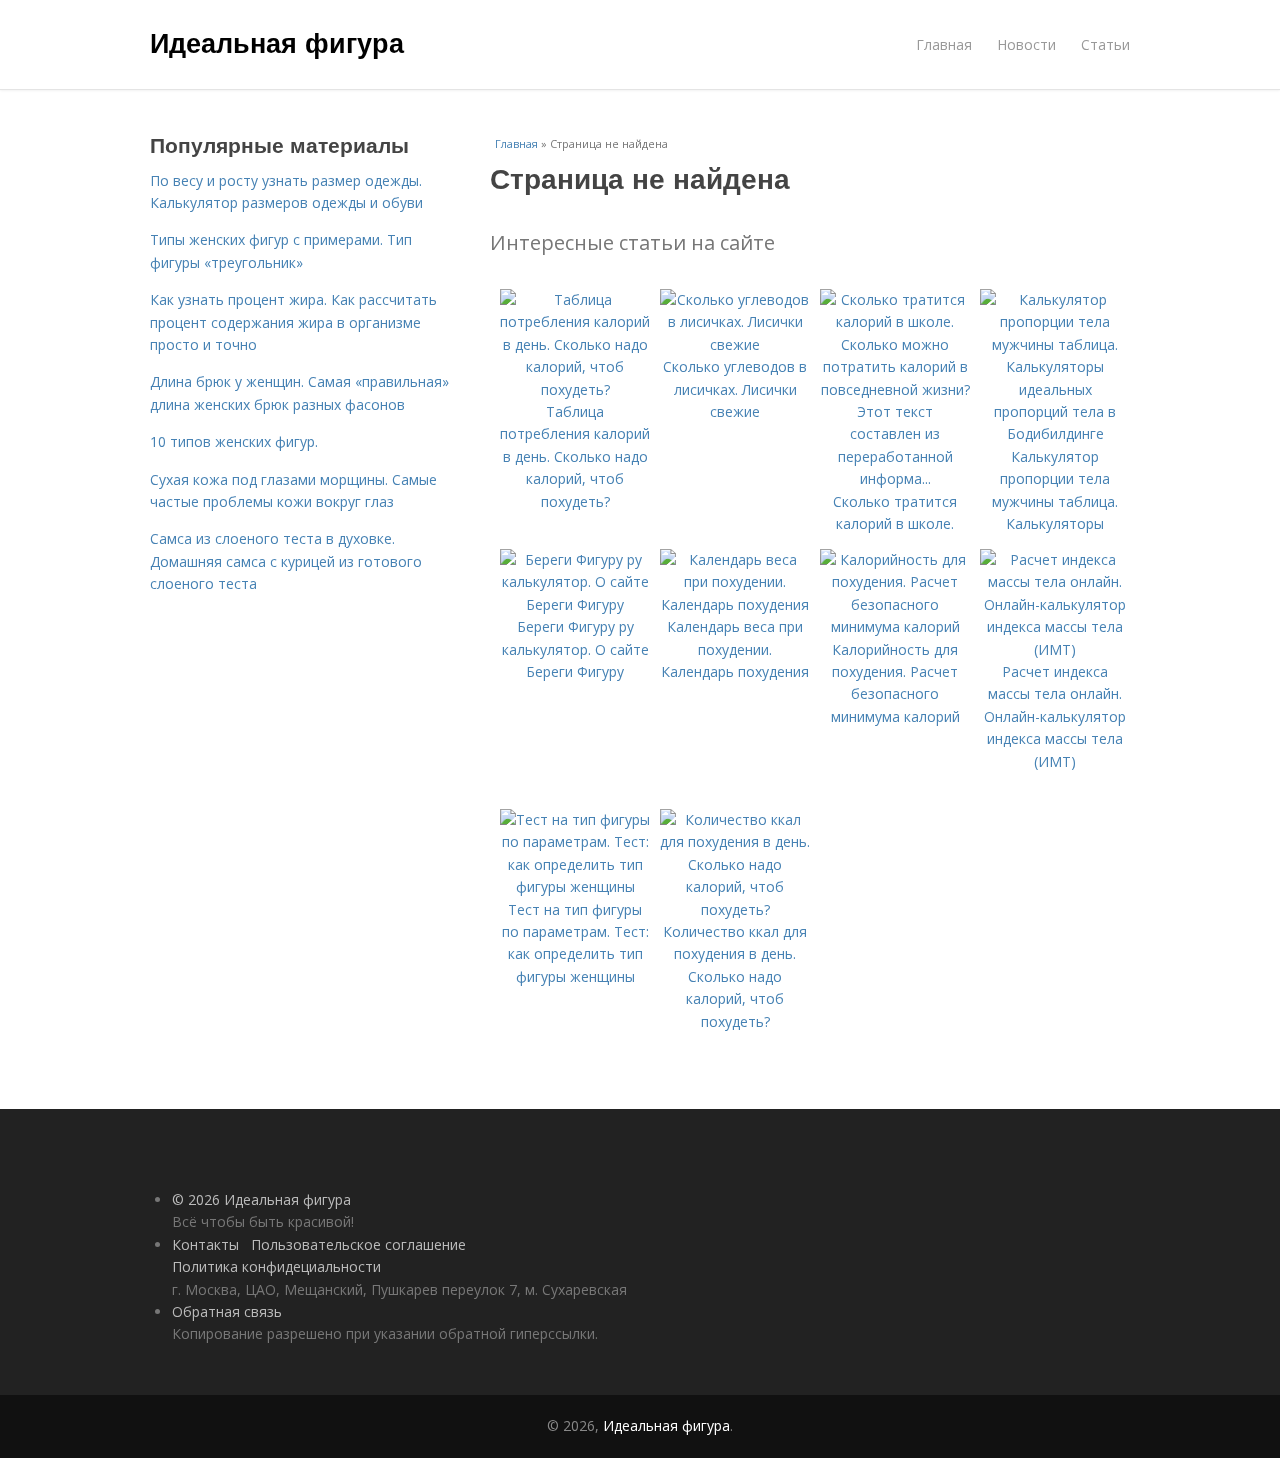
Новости (1026, 44)
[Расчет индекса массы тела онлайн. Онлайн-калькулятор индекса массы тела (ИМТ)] (1055, 649)
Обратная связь (227, 1311)
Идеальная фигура (277, 42)
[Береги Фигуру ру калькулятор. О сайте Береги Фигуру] (575, 604)
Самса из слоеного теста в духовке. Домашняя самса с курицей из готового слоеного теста (286, 561)
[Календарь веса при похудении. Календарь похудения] (735, 604)
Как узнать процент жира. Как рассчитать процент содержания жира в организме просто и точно (293, 322)
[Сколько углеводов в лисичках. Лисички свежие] (735, 344)
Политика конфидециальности (276, 1266)
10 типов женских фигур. (234, 441)
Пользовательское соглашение (358, 1244)
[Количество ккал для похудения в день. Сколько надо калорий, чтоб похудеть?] (735, 909)
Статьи (1105, 44)
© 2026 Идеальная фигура (261, 1199)
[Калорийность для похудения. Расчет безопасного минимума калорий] (895, 626)
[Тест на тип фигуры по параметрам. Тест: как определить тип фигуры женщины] (575, 886)
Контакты (205, 1244)
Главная (944, 44)
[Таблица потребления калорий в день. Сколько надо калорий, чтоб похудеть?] (575, 389)
